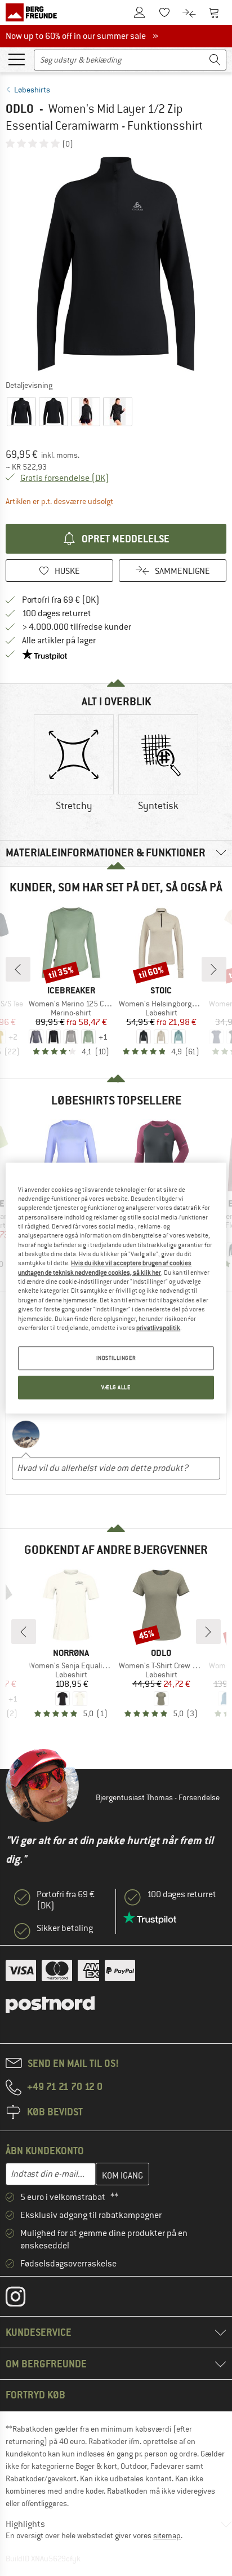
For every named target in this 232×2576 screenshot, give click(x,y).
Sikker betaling (65, 1928)
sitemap (167, 2535)
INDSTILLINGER (116, 1358)
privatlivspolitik (158, 1328)
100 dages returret (57, 613)
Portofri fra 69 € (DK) (61, 600)
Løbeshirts (32, 90)
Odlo (20, 109)
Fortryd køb (35, 2395)
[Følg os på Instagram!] (24, 2299)
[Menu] (16, 59)
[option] (116, 264)
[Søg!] (215, 60)
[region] (116, 1288)
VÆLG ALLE (116, 1387)
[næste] (214, 969)
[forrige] (18, 969)
